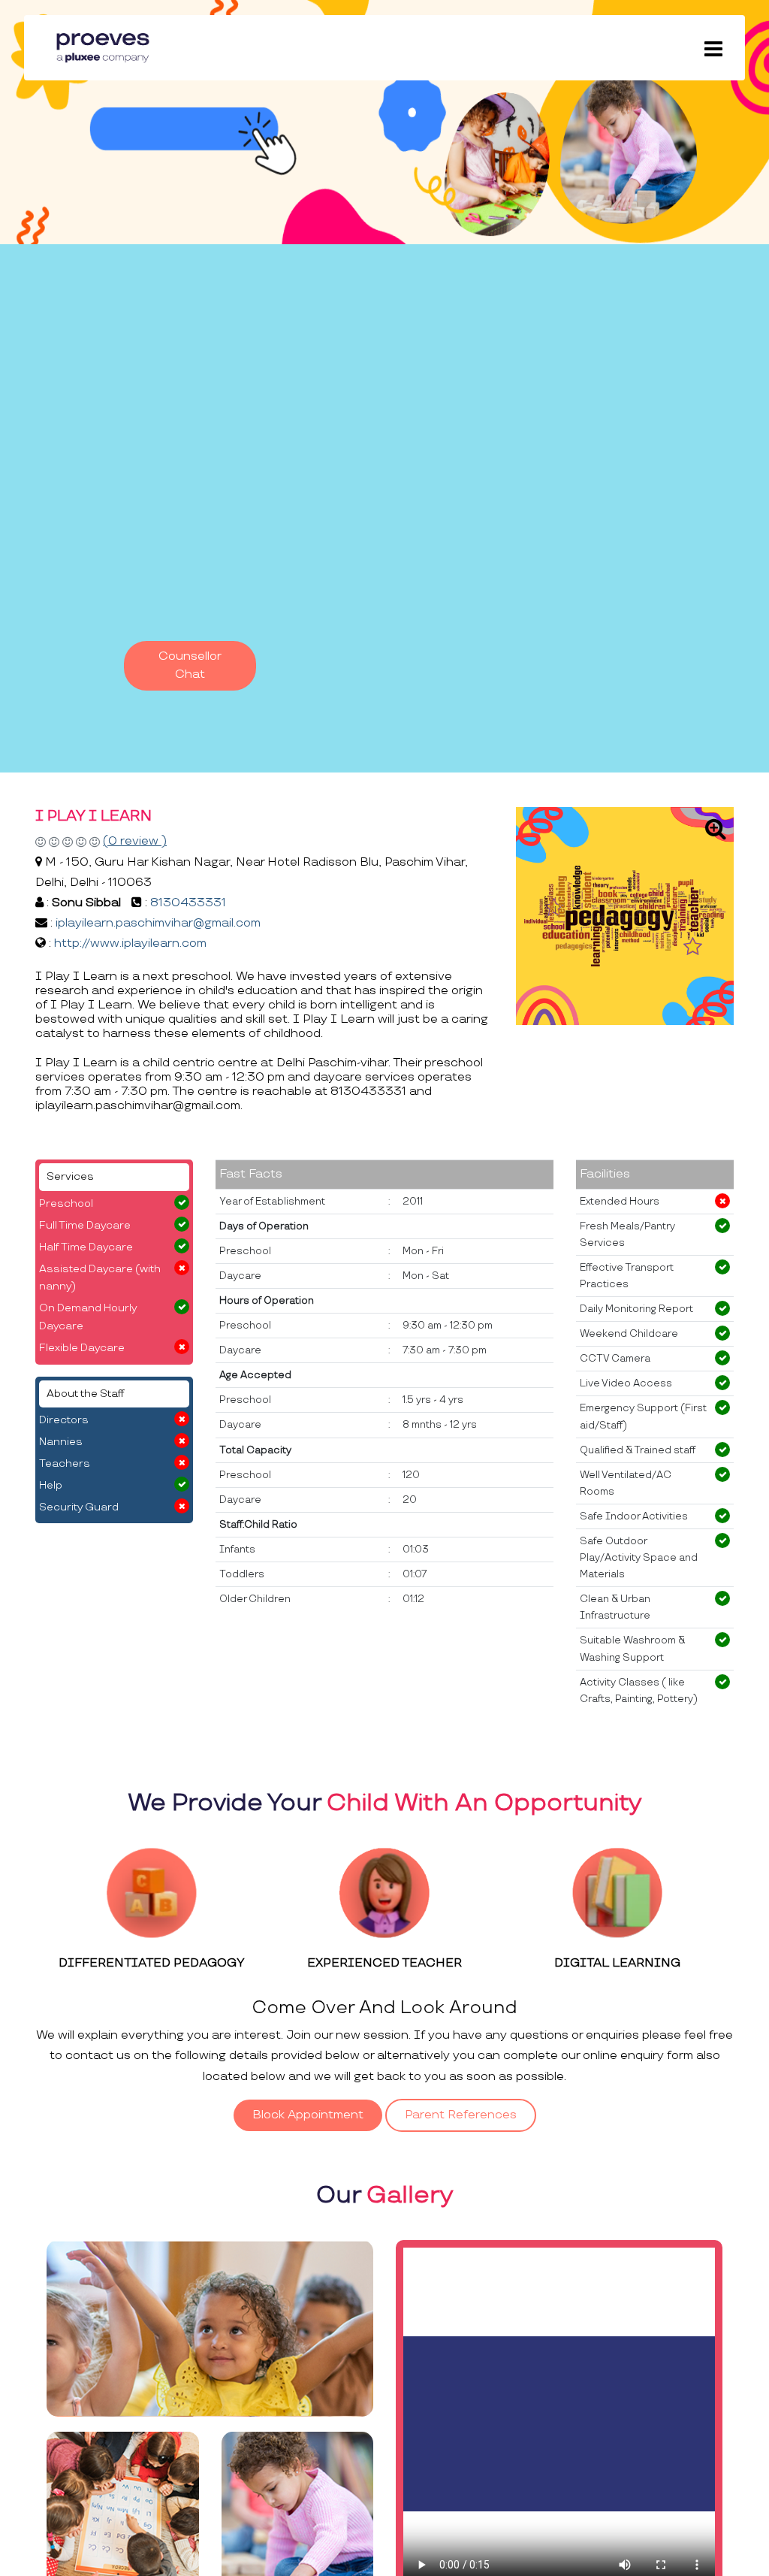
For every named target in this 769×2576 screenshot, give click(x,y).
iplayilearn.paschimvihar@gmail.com (158, 923)
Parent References (461, 2115)
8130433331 (188, 903)
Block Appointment (308, 2115)
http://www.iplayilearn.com (130, 943)
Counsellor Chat (190, 665)
